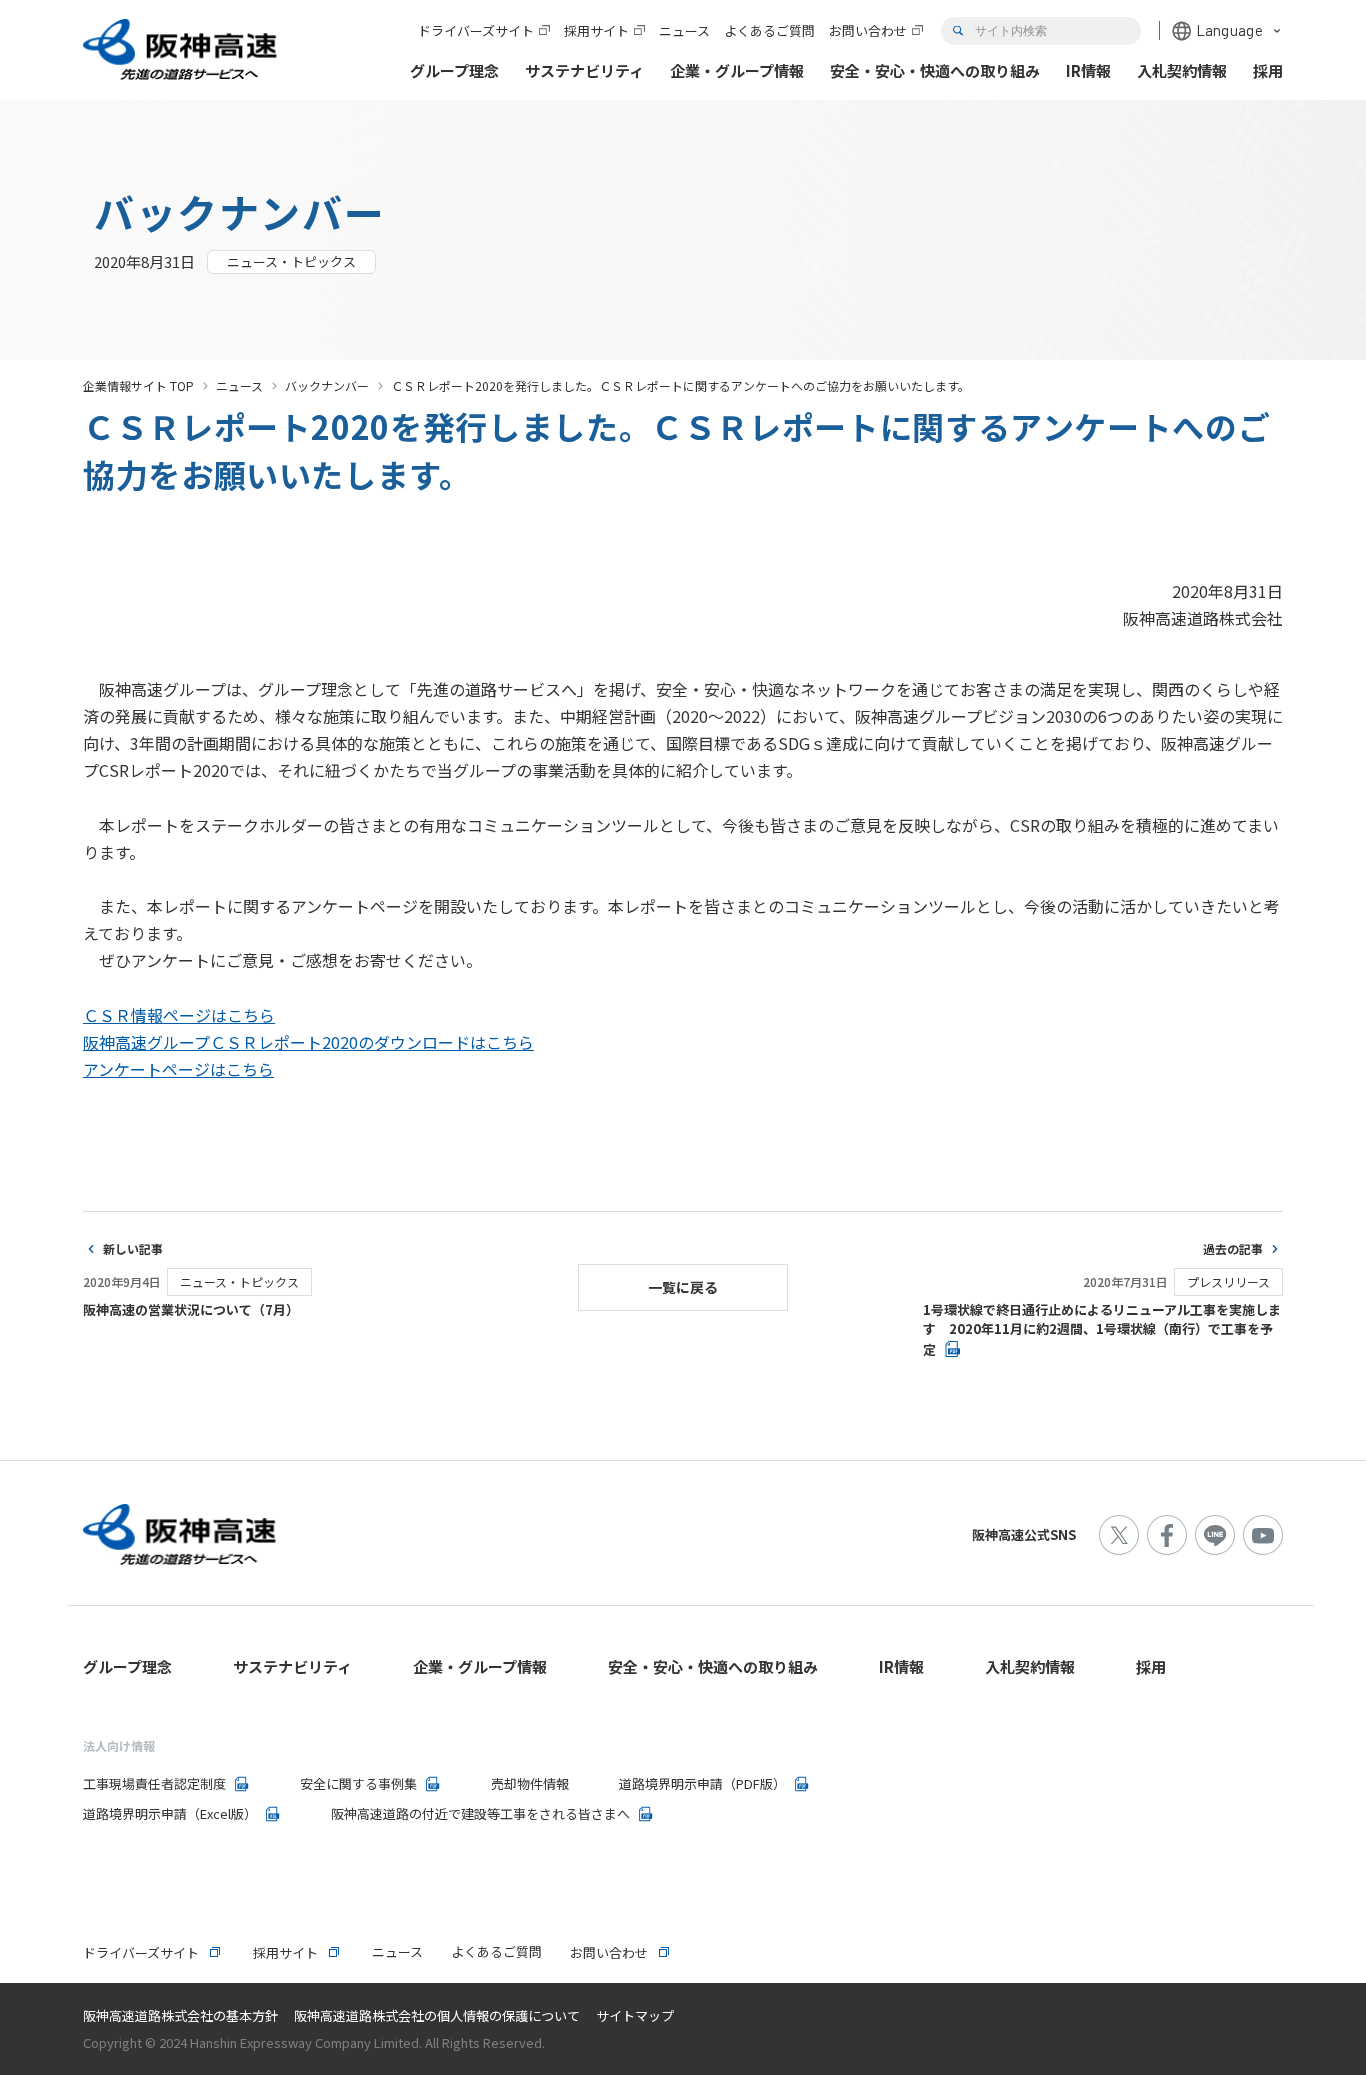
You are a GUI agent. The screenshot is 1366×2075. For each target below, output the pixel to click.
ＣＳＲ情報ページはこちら (179, 1015)
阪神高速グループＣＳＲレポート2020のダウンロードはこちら (308, 1042)
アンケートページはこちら (178, 1069)
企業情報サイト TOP (138, 385)
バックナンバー (327, 385)
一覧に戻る (683, 1287)
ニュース (239, 385)
